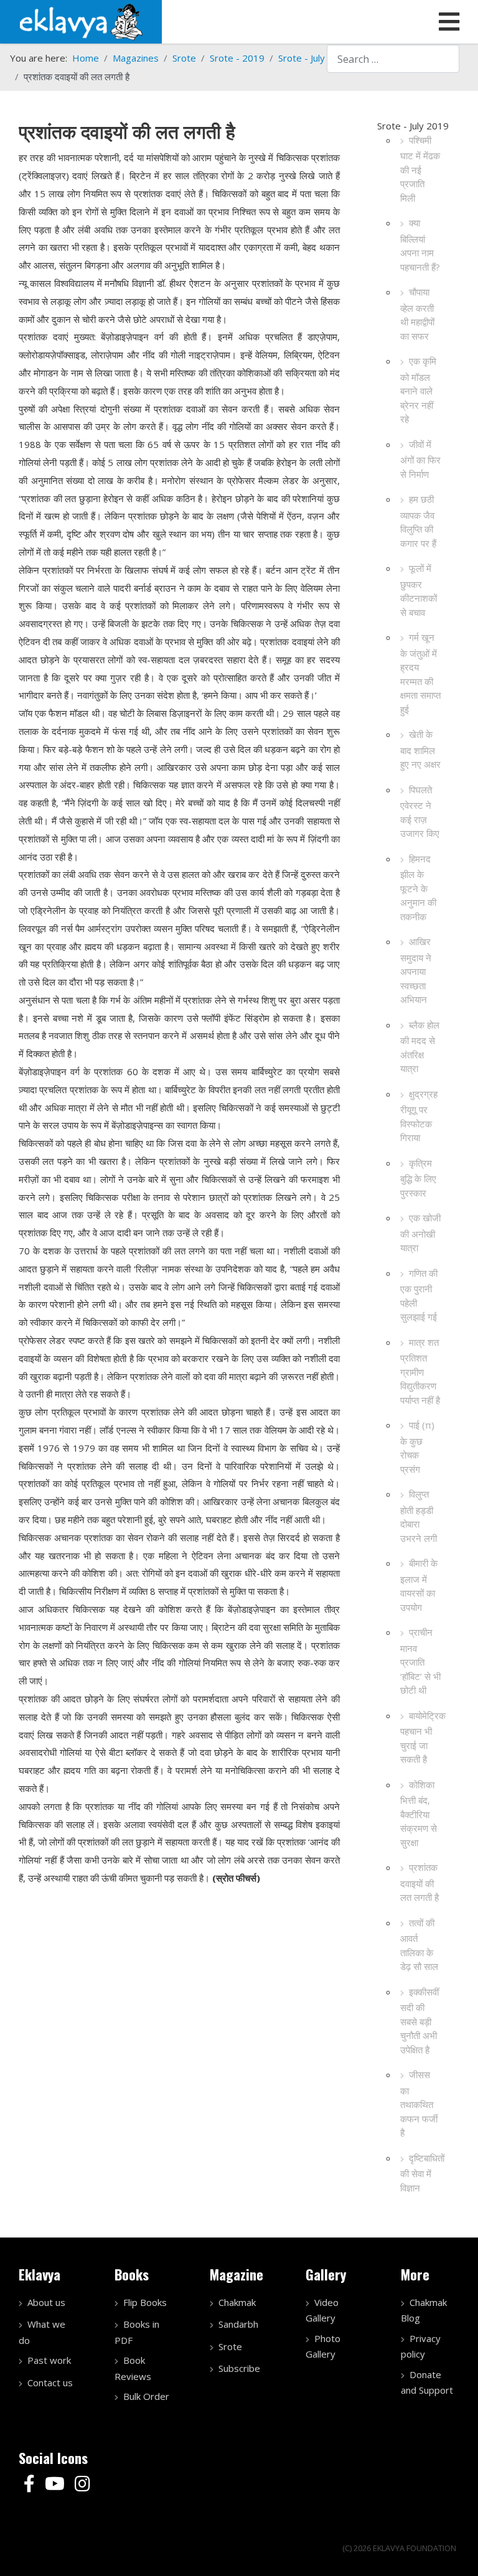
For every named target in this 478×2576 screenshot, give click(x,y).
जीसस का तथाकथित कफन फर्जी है (419, 2103)
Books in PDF (137, 2332)
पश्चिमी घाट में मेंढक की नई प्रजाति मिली (420, 169)
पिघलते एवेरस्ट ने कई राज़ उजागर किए (420, 812)
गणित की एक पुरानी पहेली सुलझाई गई (419, 1295)
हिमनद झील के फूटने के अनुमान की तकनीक (418, 888)
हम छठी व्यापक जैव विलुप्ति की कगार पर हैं (418, 521)
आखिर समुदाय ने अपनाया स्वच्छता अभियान (416, 970)
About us (46, 2302)
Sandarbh (238, 2324)
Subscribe (239, 2368)
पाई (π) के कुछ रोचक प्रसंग (417, 1447)
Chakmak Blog (424, 2310)
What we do (42, 2332)
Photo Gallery (323, 2346)
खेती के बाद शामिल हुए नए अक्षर (420, 749)
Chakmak (237, 2302)
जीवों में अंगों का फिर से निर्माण (420, 459)
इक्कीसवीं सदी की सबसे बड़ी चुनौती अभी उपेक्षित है (419, 2021)
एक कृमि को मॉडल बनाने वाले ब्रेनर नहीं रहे (418, 390)
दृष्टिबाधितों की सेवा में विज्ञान (422, 2173)
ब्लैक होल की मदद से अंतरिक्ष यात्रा (420, 1047)
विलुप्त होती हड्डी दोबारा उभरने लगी (419, 1516)
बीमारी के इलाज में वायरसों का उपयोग (419, 1585)
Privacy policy (421, 2346)
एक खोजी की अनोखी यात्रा (420, 1233)
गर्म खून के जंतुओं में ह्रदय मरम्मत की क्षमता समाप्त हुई (420, 673)
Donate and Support (427, 2382)
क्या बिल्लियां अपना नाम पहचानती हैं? (420, 245)
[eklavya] (81, 21)
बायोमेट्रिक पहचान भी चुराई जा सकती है (423, 1738)
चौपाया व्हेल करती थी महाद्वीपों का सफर (417, 314)
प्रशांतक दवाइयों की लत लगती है (419, 1882)
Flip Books (145, 2302)
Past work (49, 2360)
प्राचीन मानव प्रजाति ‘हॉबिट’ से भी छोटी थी (420, 1661)
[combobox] (393, 59)
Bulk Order (146, 2396)
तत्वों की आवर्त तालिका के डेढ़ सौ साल (419, 1945)
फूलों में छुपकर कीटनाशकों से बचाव (419, 590)
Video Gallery (322, 2310)
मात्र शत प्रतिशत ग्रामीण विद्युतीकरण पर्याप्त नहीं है (420, 1371)
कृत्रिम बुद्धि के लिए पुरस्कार (418, 1178)
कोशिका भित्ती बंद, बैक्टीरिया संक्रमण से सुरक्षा (419, 1813)
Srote (230, 2346)
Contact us (50, 2382)
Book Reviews (133, 2368)
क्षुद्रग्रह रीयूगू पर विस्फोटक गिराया (419, 1116)
